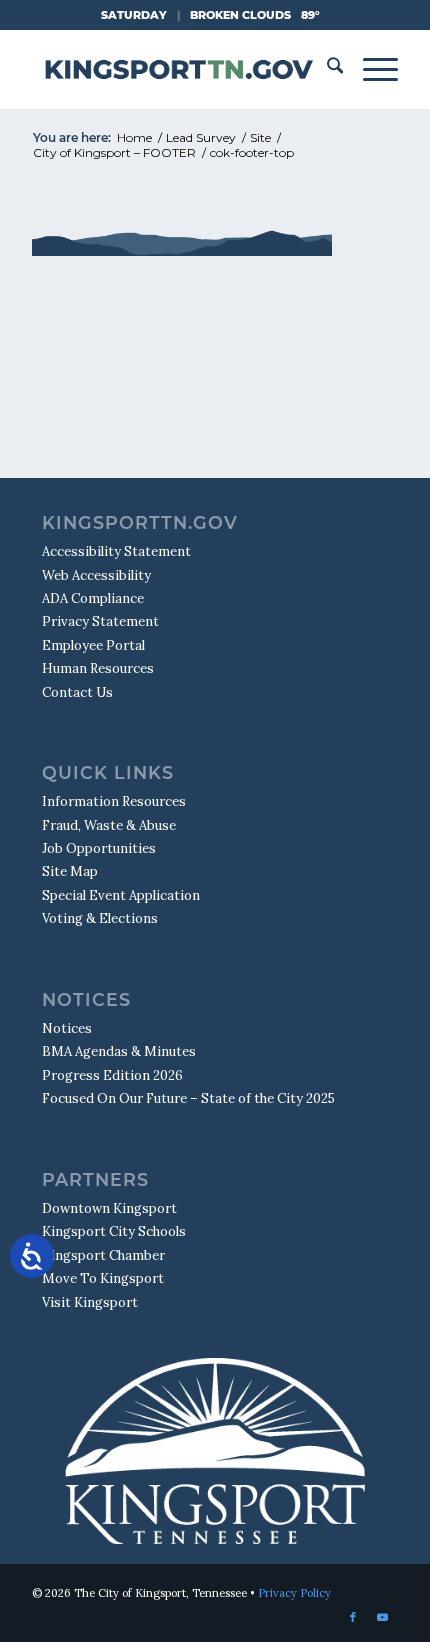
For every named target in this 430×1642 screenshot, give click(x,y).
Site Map (70, 871)
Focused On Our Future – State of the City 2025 (188, 1098)
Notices (67, 1028)
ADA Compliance (93, 598)
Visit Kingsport (90, 1302)
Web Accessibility (96, 575)
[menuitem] (325, 69)
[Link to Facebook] (353, 1617)
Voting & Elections (100, 918)
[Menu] (370, 69)
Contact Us (77, 692)
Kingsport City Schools (114, 1231)
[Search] (325, 69)
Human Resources (98, 668)
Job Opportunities (99, 848)
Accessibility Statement (116, 551)
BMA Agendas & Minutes (119, 1051)
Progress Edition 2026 (112, 1075)
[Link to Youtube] (383, 1617)
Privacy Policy (294, 1593)
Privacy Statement (100, 621)
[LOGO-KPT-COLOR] (178, 69)
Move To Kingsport (103, 1278)
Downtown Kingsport (109, 1208)
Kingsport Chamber (103, 1255)
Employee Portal (93, 645)
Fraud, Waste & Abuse (109, 825)
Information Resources (114, 801)
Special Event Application (121, 895)
